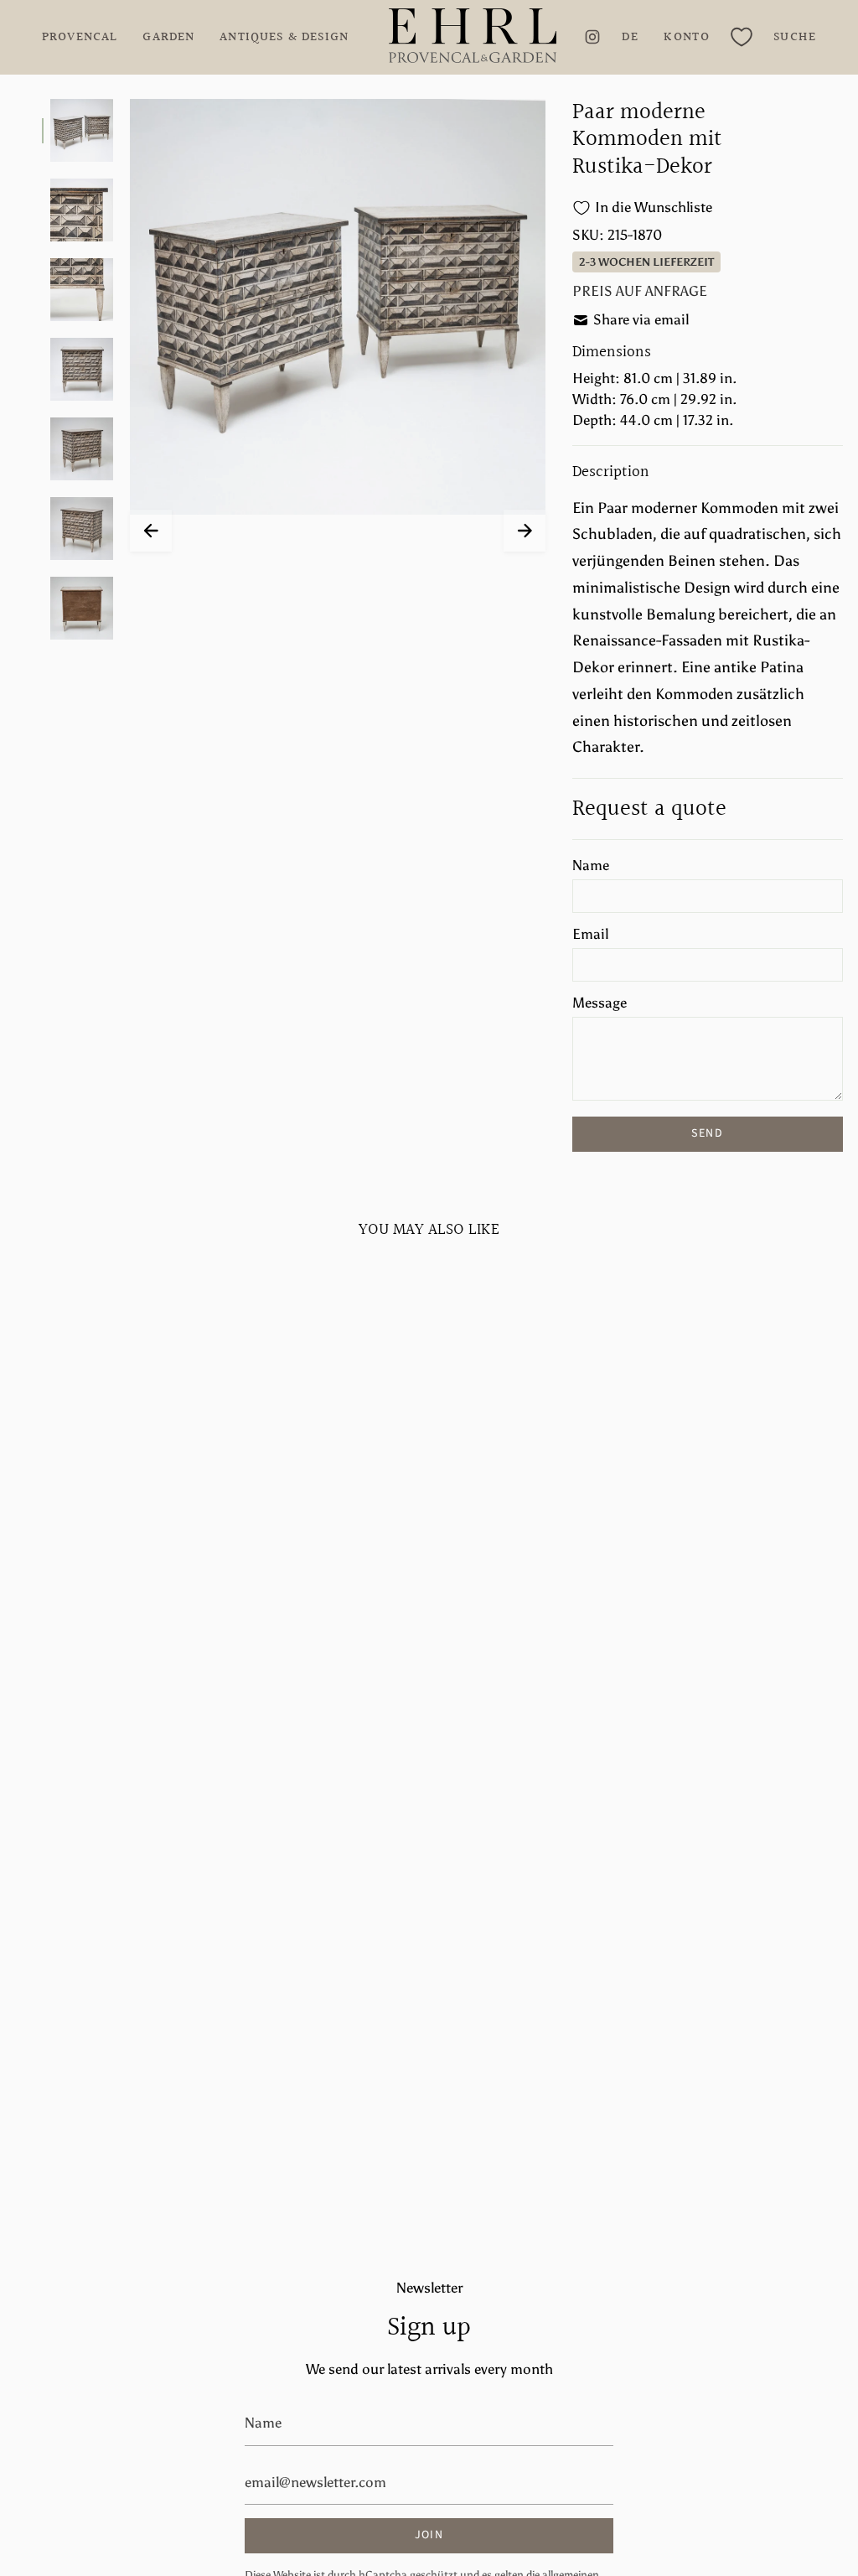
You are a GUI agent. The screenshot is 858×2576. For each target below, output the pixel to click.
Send (707, 1133)
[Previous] (151, 531)
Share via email (641, 319)
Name (591, 865)
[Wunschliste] (742, 37)
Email (590, 934)
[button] (795, 37)
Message (600, 1003)
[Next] (525, 531)
